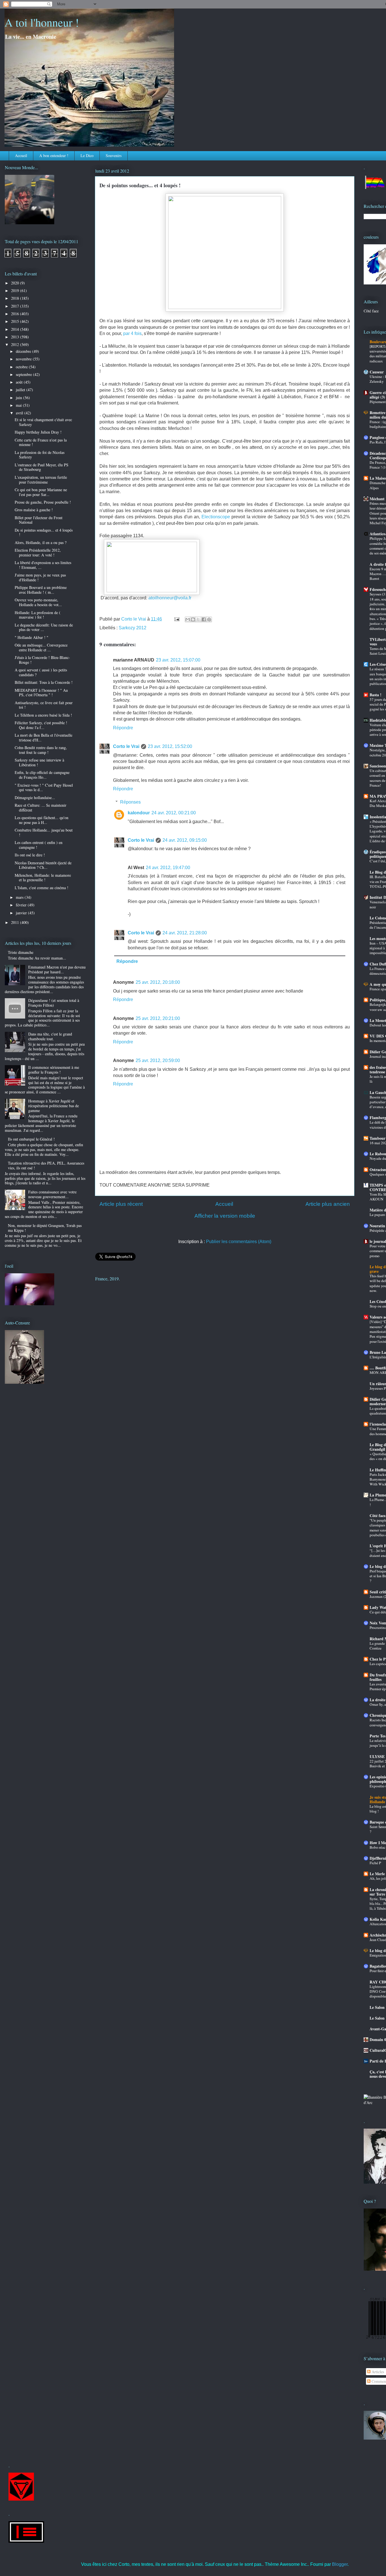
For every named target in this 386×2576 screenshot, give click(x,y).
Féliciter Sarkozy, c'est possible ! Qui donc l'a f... (41, 725)
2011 (16, 922)
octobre (22, 367)
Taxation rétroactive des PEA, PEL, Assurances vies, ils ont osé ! (46, 1165)
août (20, 382)
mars (20, 897)
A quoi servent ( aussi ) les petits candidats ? (41, 672)
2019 (16, 291)
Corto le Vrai (126, 746)
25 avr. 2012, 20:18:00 (158, 982)
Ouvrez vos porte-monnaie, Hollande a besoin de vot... (38, 602)
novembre (24, 359)
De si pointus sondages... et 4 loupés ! (44, 532)
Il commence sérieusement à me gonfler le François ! (54, 1070)
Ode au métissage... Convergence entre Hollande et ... (41, 647)
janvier (22, 913)
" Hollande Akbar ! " (32, 637)
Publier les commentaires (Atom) (239, 1242)
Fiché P (375, 1863)
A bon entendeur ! (54, 155)
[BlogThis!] (193, 619)
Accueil (21, 155)
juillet (21, 390)
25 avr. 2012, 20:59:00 (158, 1060)
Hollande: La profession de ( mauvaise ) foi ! (38, 615)
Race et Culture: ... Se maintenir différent (41, 808)
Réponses (130, 802)
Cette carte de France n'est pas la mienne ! (41, 442)
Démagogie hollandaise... (35, 798)
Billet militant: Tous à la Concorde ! (44, 682)
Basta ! (376, 695)
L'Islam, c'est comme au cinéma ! (42, 888)
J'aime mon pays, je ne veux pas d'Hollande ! (40, 577)
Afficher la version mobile (225, 1216)
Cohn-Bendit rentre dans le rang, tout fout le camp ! (41, 750)
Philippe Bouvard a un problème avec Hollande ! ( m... (41, 590)
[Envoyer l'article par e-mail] (176, 619)
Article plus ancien (328, 1204)
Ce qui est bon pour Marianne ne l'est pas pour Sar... (41, 492)
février (22, 905)
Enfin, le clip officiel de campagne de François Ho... (42, 775)
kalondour (139, 813)
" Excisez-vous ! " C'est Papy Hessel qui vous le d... (44, 787)
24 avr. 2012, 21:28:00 (185, 933)
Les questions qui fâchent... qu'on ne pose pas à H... (42, 820)
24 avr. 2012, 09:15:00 (185, 840)
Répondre (123, 728)
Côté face (371, 311)
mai (19, 405)
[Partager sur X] (198, 619)
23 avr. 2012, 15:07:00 (178, 660)
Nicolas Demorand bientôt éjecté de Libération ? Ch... (43, 865)
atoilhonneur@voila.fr (170, 598)
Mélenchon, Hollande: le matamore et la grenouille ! (43, 878)
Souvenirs (114, 155)
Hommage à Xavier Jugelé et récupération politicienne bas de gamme (54, 1106)
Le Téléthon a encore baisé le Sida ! (43, 715)
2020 (16, 283)
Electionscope (216, 517)
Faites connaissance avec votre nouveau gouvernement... (52, 1194)
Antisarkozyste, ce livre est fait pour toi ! (44, 705)
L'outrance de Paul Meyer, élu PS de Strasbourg (42, 467)
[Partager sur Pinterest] (209, 619)
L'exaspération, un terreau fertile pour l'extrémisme (41, 480)
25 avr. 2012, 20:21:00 (158, 1018)
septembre (24, 374)
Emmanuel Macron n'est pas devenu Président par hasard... (57, 969)
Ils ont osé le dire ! (30, 855)
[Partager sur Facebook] (204, 619)
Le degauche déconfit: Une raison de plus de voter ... (44, 627)
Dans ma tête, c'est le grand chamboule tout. (50, 1036)
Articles (377, 2372)
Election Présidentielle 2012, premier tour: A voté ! (38, 552)
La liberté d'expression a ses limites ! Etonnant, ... (43, 565)
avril (20, 413)
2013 (16, 337)
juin (19, 398)
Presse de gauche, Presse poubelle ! (43, 502)
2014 (16, 329)
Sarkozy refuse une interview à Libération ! (39, 762)
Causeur (377, 372)
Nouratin (377, 1226)
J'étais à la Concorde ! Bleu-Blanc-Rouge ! (42, 660)
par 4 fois (132, 333)
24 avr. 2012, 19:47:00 (168, 868)
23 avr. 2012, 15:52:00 (170, 746)
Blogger (340, 2564)
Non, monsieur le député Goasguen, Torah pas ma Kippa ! (45, 1228)
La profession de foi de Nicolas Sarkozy (40, 455)
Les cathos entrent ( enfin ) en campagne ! (39, 845)
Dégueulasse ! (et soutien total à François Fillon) (54, 1003)
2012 (16, 344)
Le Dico (87, 155)
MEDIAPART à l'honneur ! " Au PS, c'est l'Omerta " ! (41, 693)
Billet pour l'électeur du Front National (39, 520)
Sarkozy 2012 (133, 628)
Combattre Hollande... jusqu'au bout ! (44, 832)
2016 (16, 314)
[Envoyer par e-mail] (188, 619)
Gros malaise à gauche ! (34, 510)
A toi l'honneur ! (42, 22)
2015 (16, 321)
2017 (16, 306)
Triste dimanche (21, 952)
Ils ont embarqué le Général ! (31, 1139)
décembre (24, 351)
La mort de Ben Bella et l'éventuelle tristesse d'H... (44, 737)
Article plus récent (121, 1204)
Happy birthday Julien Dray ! (38, 432)
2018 (16, 298)
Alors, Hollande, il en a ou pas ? (41, 542)
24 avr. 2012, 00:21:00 (174, 813)
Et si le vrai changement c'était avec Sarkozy (43, 422)
